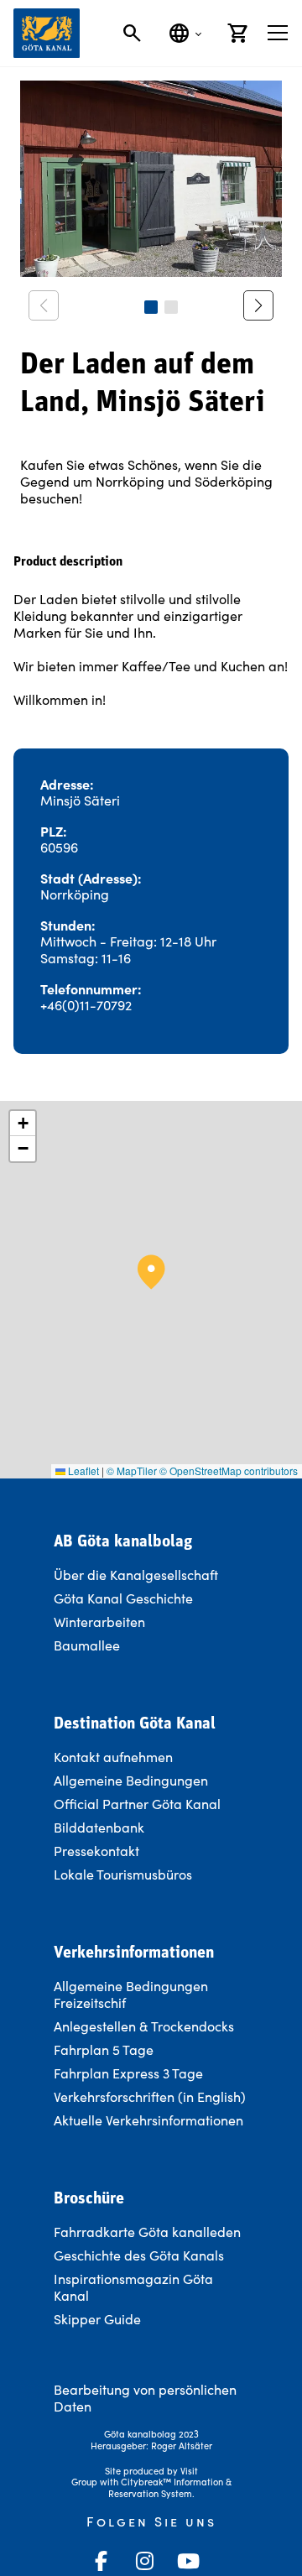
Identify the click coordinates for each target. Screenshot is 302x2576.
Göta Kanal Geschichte (123, 1598)
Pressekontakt (96, 1851)
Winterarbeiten (99, 1622)
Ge (62, 2255)
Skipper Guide (97, 2319)
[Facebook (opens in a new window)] (101, 2561)
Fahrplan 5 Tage (104, 2049)
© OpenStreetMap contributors (229, 1471)
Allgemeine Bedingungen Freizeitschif (131, 1994)
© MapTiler (132, 1471)
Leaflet (82, 1471)
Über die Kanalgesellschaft (136, 1575)
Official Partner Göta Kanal (137, 1804)
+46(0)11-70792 (86, 1005)
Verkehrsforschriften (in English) (150, 2096)
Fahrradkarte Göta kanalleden (147, 2232)
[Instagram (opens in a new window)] (144, 2561)
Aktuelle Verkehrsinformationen (150, 2120)
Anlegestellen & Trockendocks (144, 2026)
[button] (151, 307)
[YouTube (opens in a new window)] (188, 2561)
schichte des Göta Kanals (148, 2255)
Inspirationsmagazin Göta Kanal (133, 2287)
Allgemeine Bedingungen (131, 1780)
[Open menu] (278, 33)
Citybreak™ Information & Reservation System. (170, 2487)
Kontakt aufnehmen (113, 1757)
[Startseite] (47, 33)
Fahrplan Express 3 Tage (128, 2073)
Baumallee (87, 1645)
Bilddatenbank (99, 1827)
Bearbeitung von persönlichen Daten (145, 2398)
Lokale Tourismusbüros (123, 1874)
